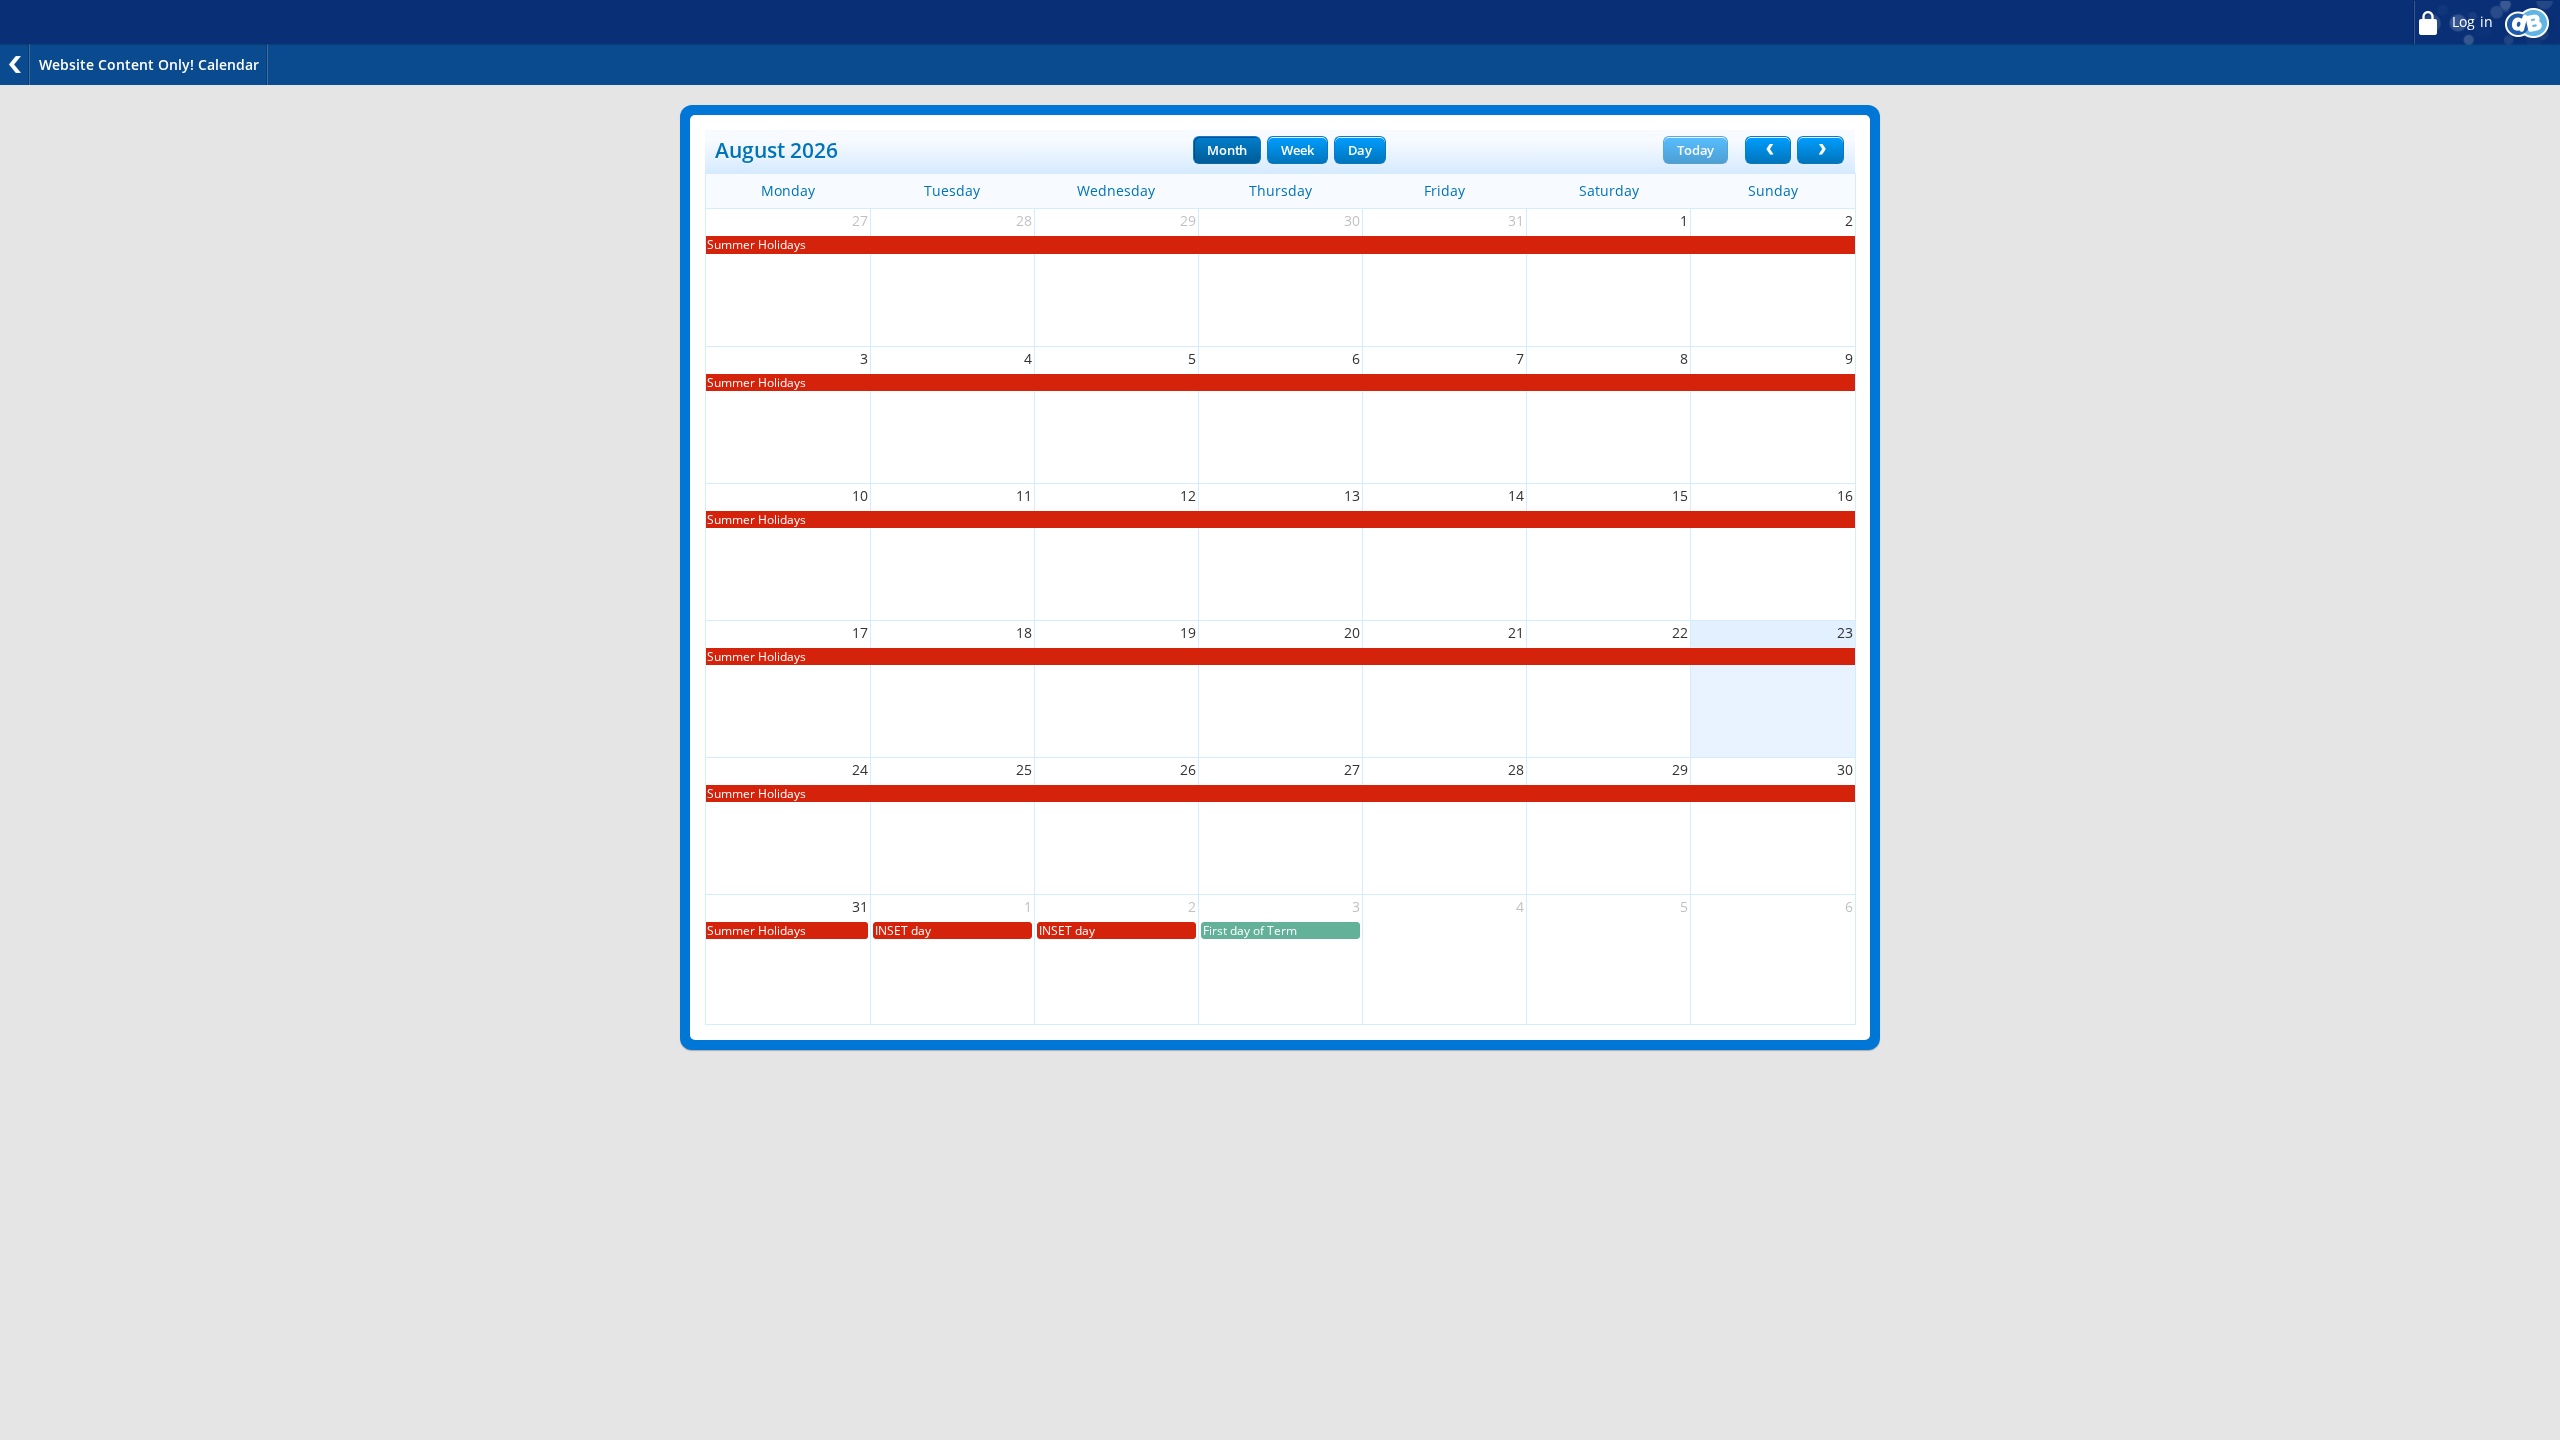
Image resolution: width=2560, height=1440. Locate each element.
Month (1227, 150)
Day (1360, 150)
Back (15, 64)
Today (1695, 150)
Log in (2470, 22)
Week (1297, 150)
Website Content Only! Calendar (149, 64)
